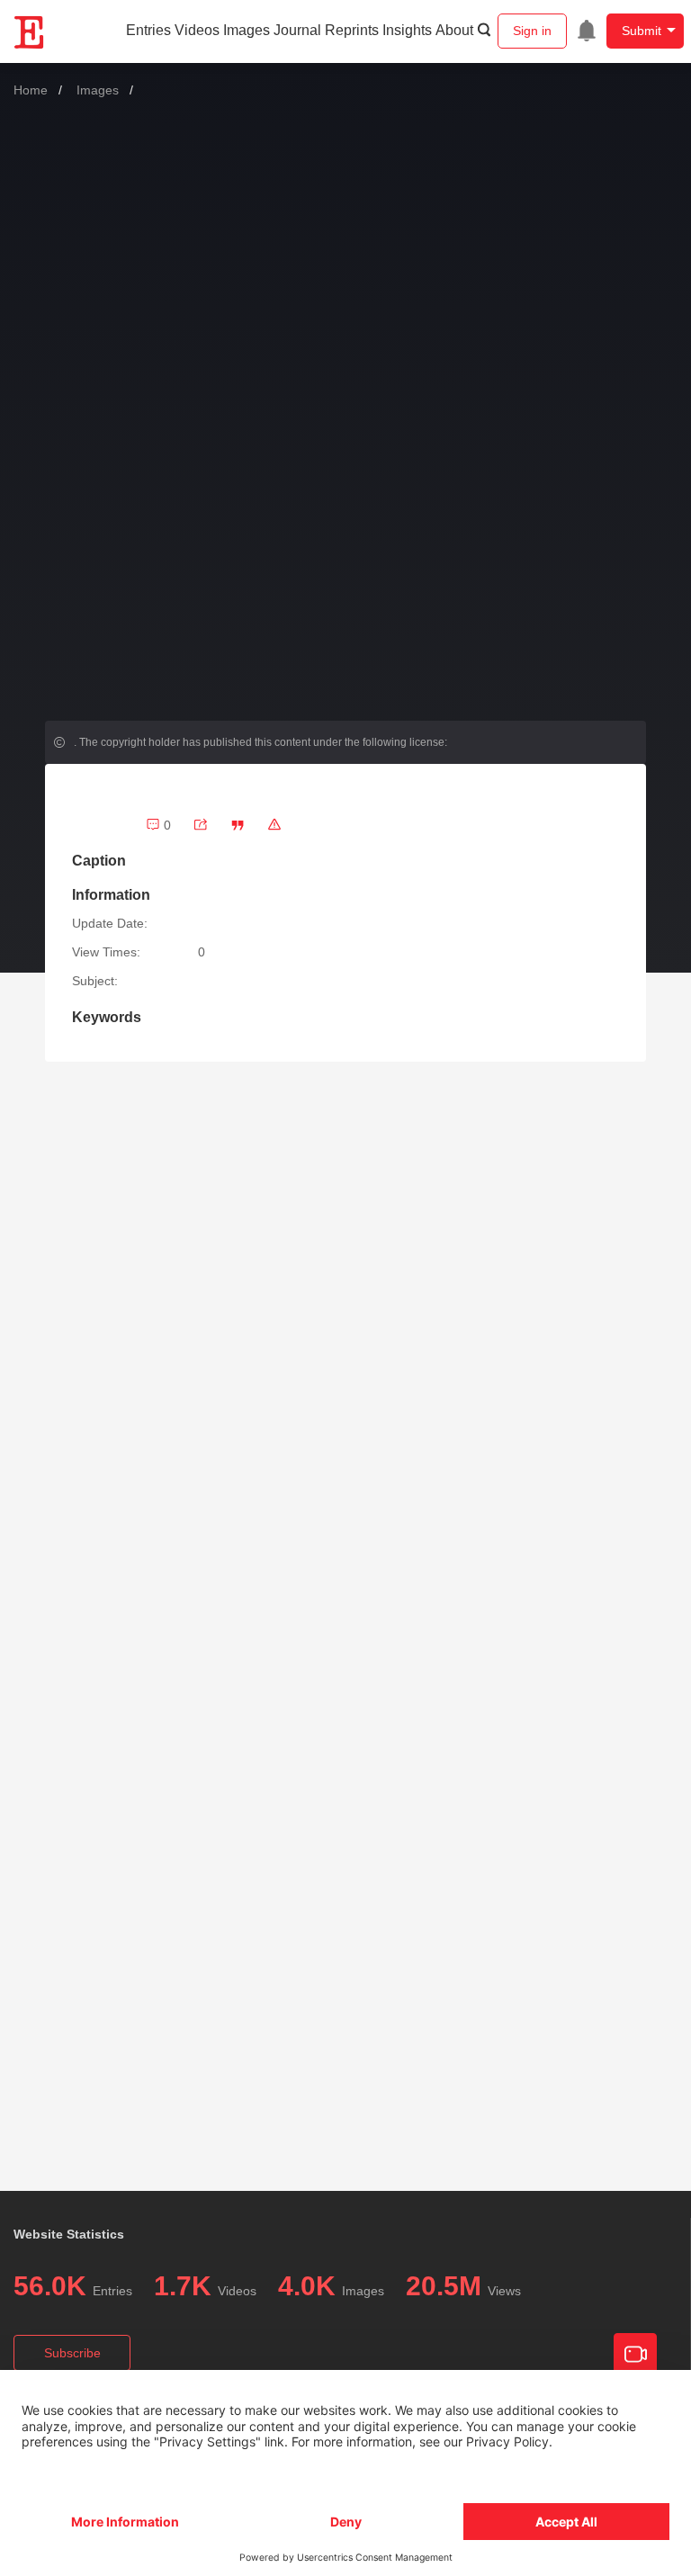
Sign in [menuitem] (532, 31)
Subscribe (72, 2353)
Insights (407, 30)
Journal (297, 30)
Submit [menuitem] (642, 31)
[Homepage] (30, 32)
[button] (238, 825)
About (454, 30)
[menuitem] (587, 31)
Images (247, 30)
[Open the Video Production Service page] (635, 2355)
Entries (148, 30)
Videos (197, 30)
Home (31, 90)
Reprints (352, 30)
